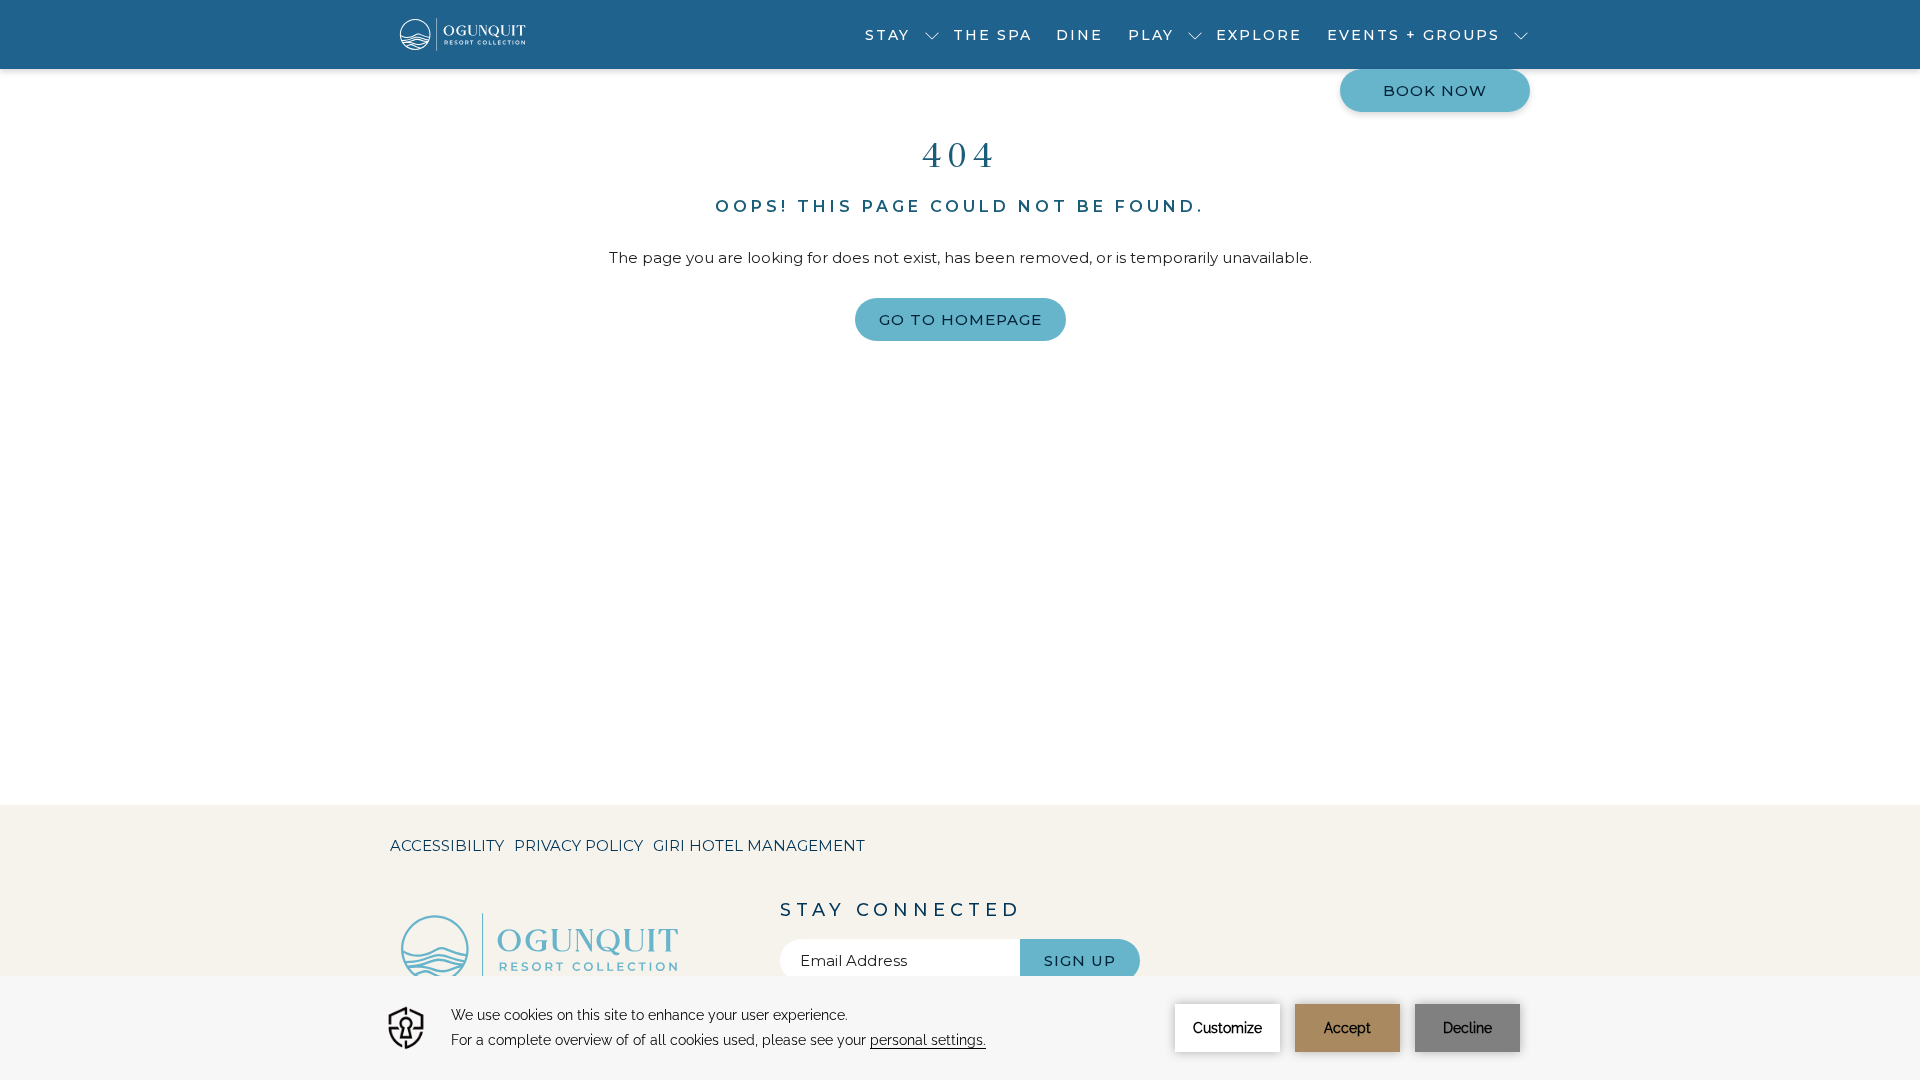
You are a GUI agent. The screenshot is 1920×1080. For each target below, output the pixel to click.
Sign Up (1080, 960)
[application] (960, 1028)
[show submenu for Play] (1195, 34)
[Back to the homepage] (463, 34)
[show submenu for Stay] (932, 34)
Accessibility (447, 845)
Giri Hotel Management (759, 850)
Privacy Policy (578, 845)
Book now (1435, 90)
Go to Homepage (960, 319)
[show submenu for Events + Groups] (1521, 34)
